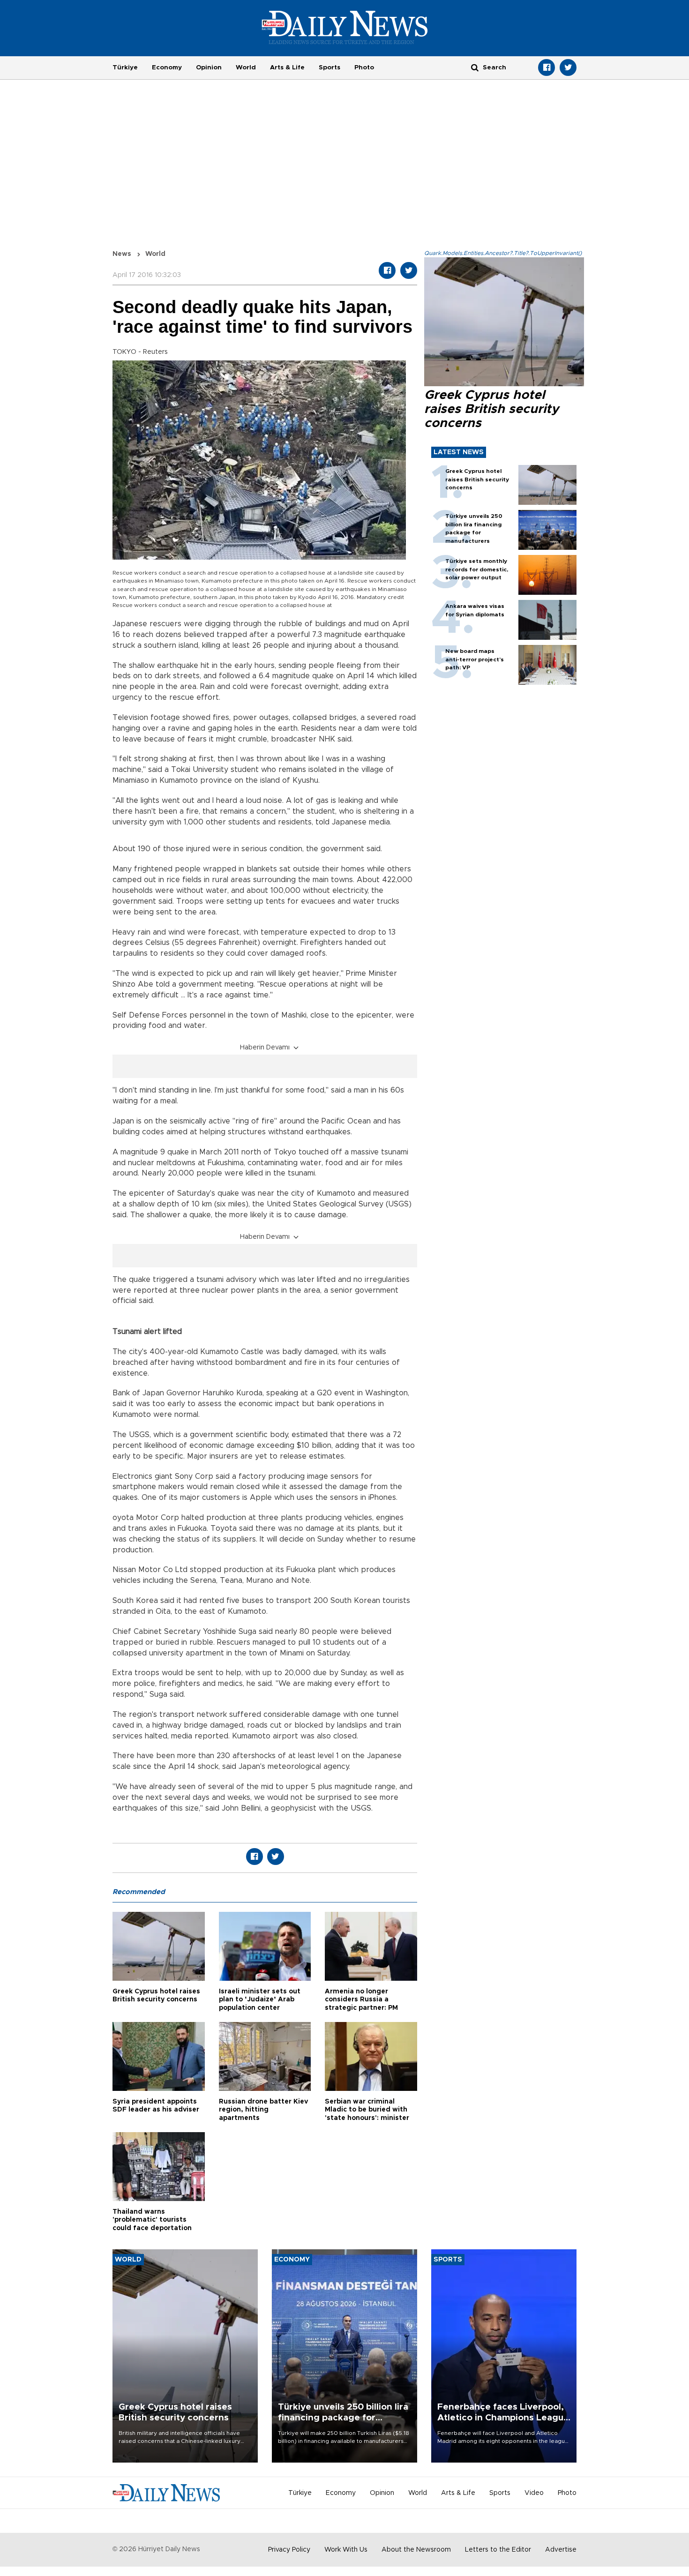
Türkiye (125, 67)
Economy (167, 67)
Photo (364, 67)
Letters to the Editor (498, 2550)
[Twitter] (568, 67)
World (246, 67)
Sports (330, 67)
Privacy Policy (289, 2550)
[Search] (475, 67)
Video (534, 2493)
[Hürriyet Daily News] (345, 27)
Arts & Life (287, 67)
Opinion (209, 67)
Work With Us (346, 2550)
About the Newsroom (416, 2550)
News (122, 254)
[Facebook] (547, 67)
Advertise (561, 2550)
